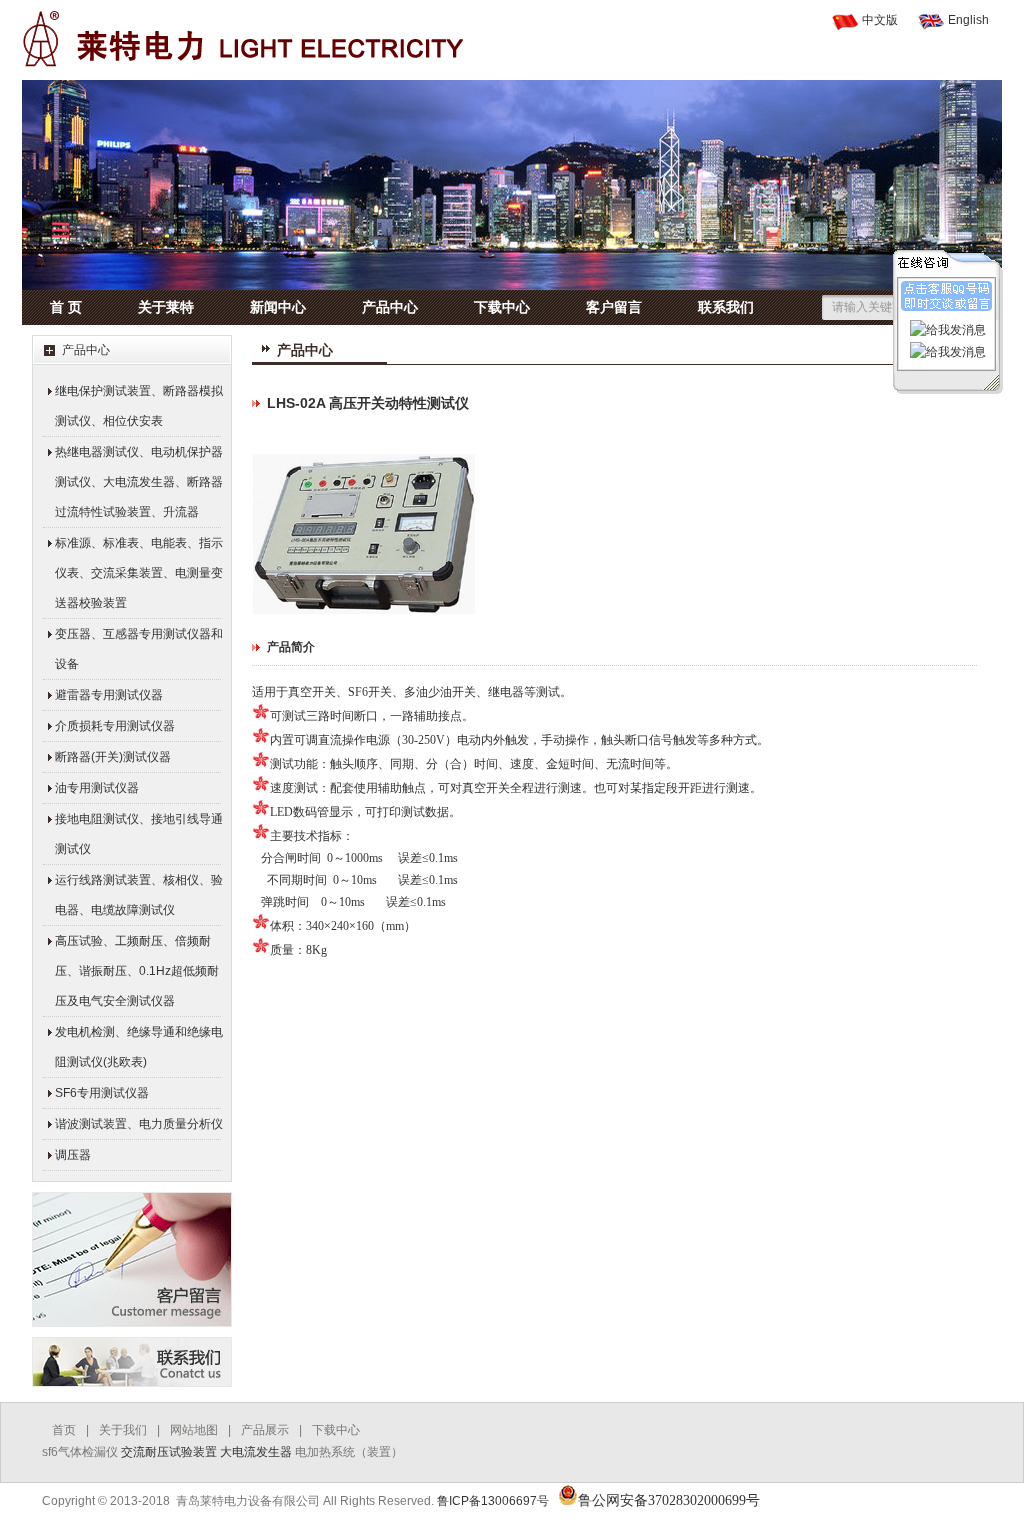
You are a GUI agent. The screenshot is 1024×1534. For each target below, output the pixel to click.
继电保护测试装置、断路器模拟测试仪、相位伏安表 (139, 406)
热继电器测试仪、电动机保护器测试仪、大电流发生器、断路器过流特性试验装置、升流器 (139, 482)
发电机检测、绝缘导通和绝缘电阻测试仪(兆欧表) (139, 1047)
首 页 (66, 307)
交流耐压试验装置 (169, 1452)
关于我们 (123, 1430)
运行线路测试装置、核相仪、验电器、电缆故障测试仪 (139, 895)
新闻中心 (278, 307)
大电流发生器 (256, 1452)
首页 (64, 1430)
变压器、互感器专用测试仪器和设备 (139, 649)
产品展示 (265, 1430)
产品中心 (390, 307)
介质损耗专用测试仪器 (115, 726)
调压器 (73, 1155)
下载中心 (502, 307)
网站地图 (194, 1430)
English (968, 20)
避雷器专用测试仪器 (109, 695)
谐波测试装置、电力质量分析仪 (139, 1124)
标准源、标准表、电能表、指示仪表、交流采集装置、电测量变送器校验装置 (139, 573)
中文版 (880, 20)
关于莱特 (166, 307)
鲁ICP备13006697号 (493, 1501)
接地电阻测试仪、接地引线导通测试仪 (139, 834)
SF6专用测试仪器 (102, 1093)
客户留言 (614, 307)
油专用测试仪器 (97, 788)
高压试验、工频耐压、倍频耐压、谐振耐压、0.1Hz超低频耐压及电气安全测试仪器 (137, 971)
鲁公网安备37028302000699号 (669, 1500)
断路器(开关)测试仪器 (113, 757)
